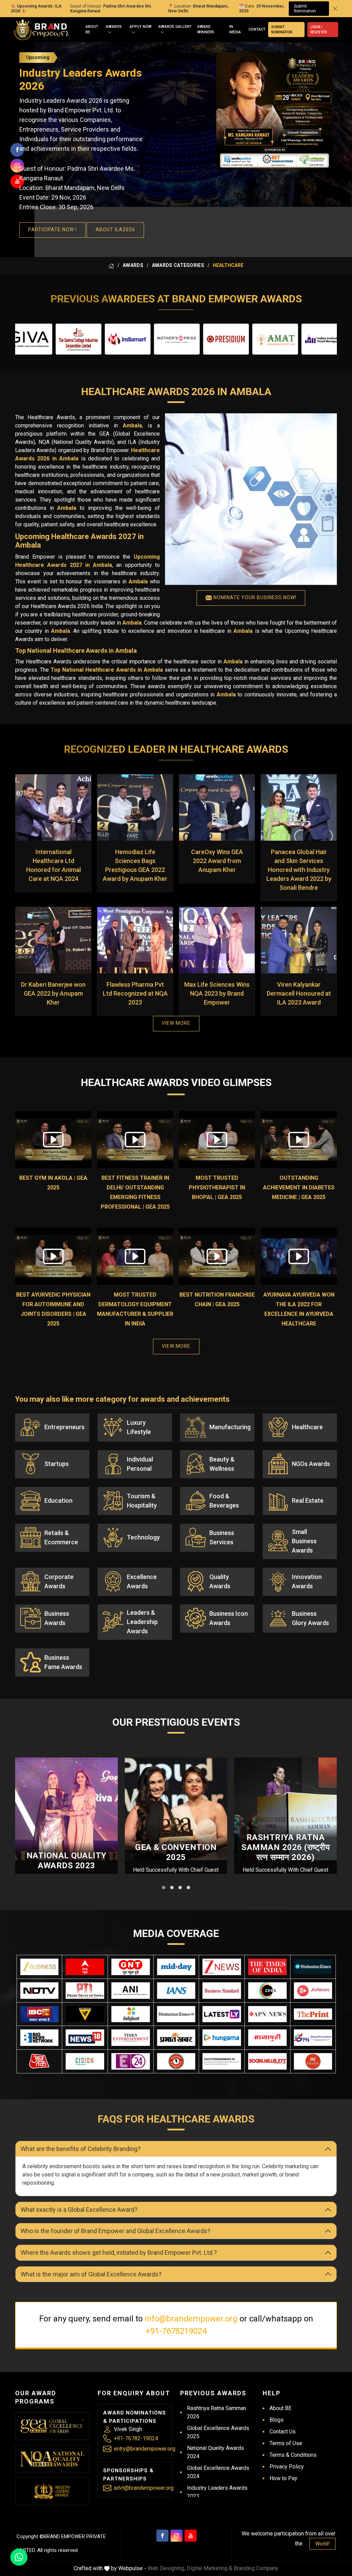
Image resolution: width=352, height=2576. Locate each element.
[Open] (110, 32)
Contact (257, 29)
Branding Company (256, 2568)
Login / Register (318, 30)
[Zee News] (222, 1967)
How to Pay (283, 2478)
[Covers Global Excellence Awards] (313, 1967)
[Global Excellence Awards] (52, 2426)
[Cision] (85, 2061)
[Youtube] (191, 2536)
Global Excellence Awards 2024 (218, 2472)
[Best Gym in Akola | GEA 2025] (53, 1140)
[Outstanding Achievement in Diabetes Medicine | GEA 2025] (299, 1140)
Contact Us (283, 2432)
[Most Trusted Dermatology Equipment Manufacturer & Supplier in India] (135, 1256)
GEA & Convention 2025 (176, 1852)
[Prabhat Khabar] (176, 2038)
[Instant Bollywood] (176, 2061)
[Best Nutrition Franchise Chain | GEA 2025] (217, 1256)
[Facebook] (162, 2536)
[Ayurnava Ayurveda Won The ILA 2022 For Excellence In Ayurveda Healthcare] (299, 1256)
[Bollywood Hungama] (222, 2038)
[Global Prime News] (313, 2038)
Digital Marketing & (210, 2568)
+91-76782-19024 (136, 2438)
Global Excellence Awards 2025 (218, 2432)
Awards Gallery (175, 27)
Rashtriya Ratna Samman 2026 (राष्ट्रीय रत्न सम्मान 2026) (285, 1847)
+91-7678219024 (176, 2331)
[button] (164, 1888)
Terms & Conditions (293, 2455)
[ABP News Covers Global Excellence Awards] (85, 1967)
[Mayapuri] (267, 2038)
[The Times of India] (267, 1967)
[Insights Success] (131, 2061)
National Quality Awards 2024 (216, 2452)
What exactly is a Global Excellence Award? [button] (79, 2210)
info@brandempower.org (191, 2319)
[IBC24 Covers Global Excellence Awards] (40, 2014)
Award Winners (206, 30)
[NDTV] (40, 1991)
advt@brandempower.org (144, 2488)
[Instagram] (177, 2536)
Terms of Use (286, 2443)
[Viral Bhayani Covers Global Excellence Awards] (85, 2014)
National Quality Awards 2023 (67, 1861)
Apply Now (141, 27)
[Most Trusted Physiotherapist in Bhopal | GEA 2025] (217, 1140)
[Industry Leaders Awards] (52, 2491)
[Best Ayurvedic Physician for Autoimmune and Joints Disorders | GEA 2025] (53, 1256)
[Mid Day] (176, 1967)
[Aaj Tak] (40, 2061)
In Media (235, 30)
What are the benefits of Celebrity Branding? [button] (81, 2149)
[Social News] (267, 2061)
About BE (92, 30)
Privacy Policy (287, 2467)
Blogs (277, 2420)
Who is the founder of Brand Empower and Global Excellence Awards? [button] (115, 2231)
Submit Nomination (305, 9)
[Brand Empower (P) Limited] (42, 30)
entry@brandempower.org (145, 2449)
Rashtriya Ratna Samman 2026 (217, 2412)
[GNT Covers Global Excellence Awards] (131, 1967)
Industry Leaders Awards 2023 (217, 2492)
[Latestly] (222, 2014)
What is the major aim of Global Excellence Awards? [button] (91, 2274)
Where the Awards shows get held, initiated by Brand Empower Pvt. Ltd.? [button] (119, 2253)
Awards (114, 27)
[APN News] (267, 2014)
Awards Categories (178, 265)
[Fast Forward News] (222, 2061)
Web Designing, (166, 2568)
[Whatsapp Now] (19, 2557)
